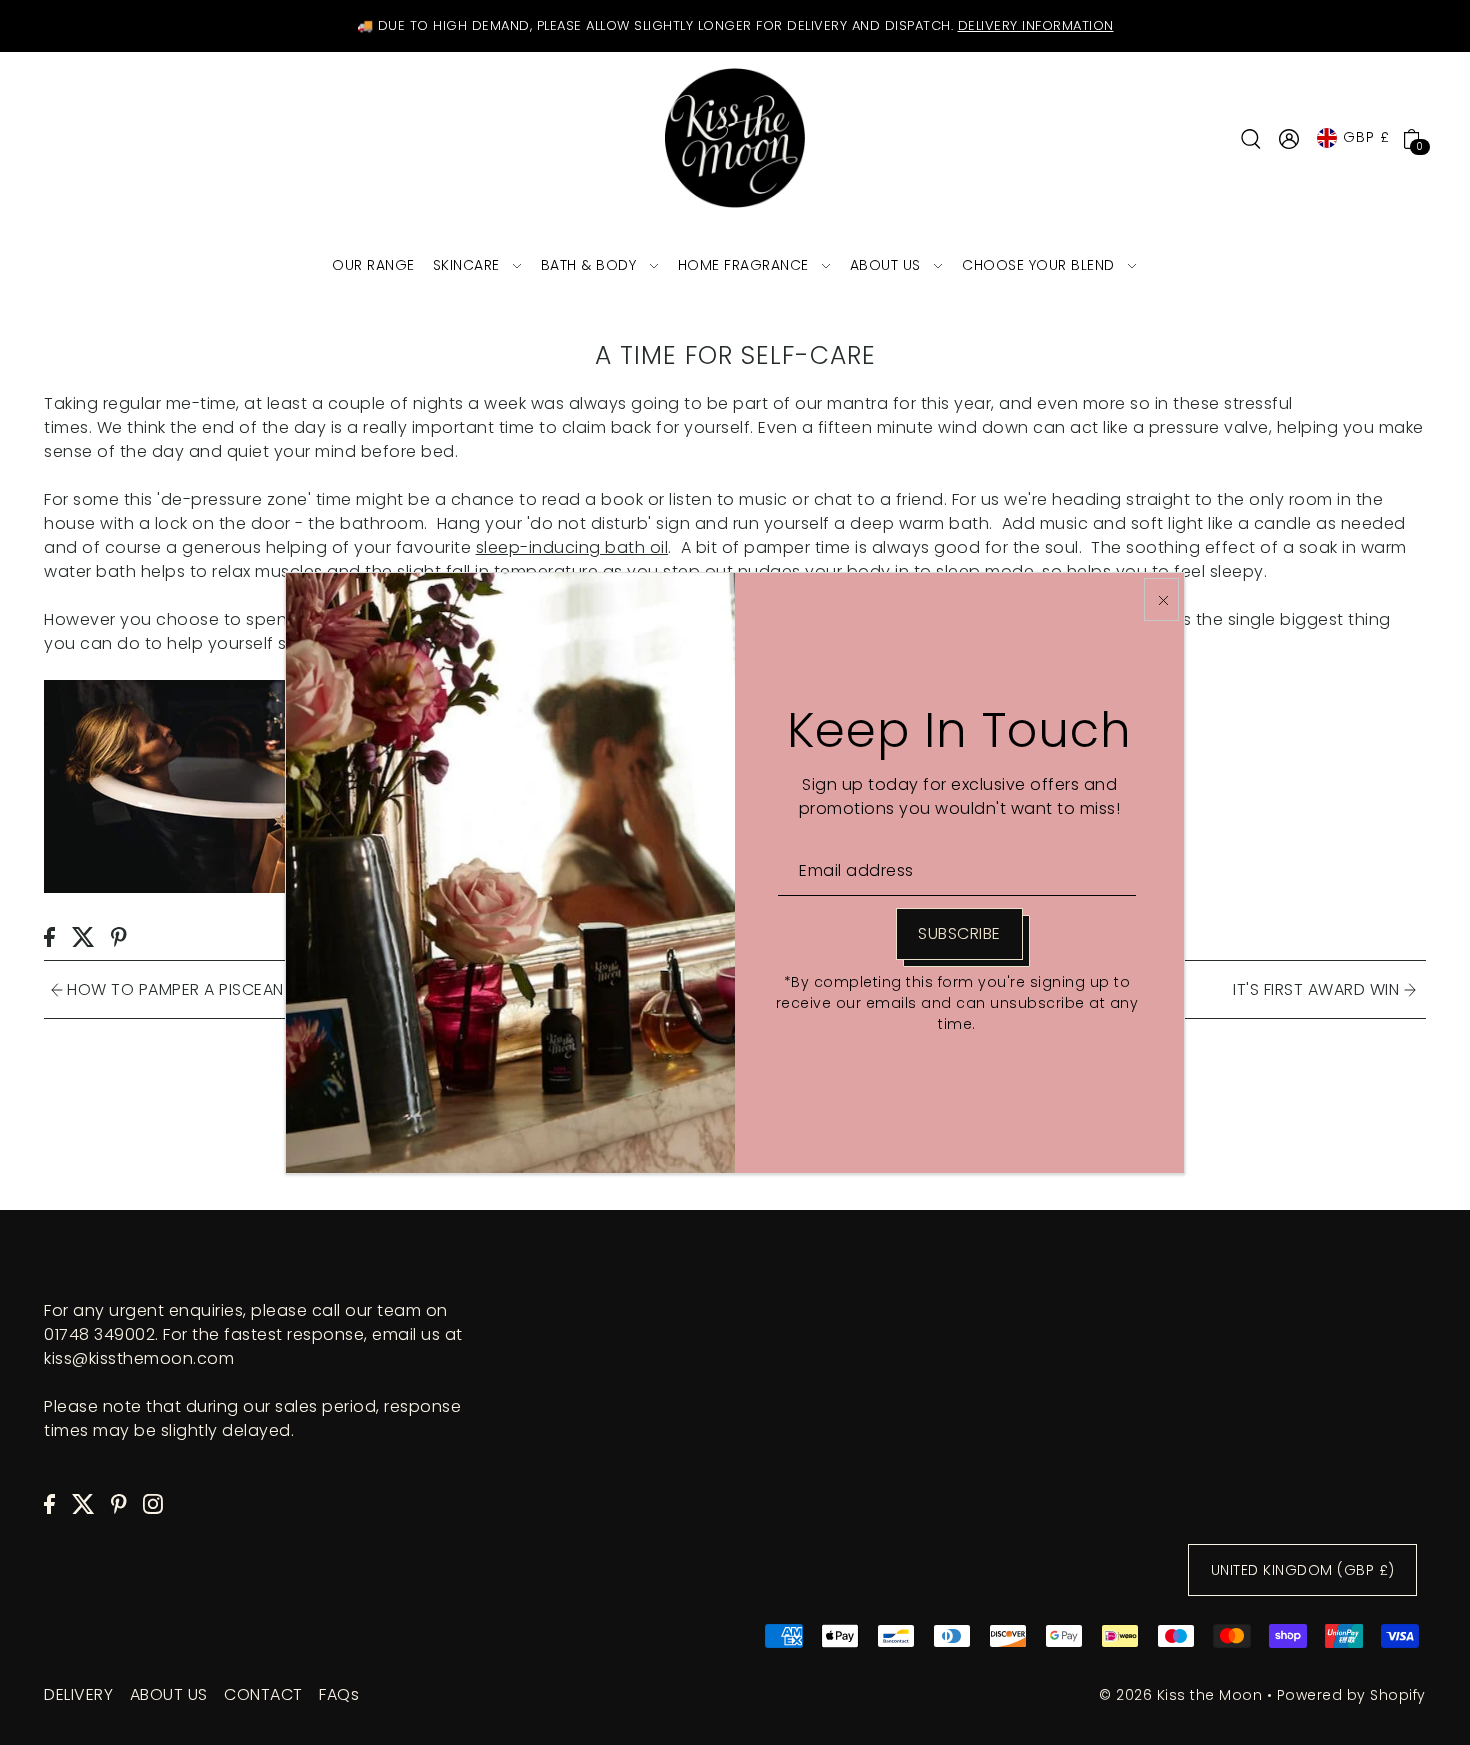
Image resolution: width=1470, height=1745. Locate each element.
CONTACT (263, 1694)
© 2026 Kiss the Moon (1180, 1695)
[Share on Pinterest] (119, 936)
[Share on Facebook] (49, 936)
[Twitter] (83, 1503)
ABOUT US (169, 1694)
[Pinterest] (119, 1503)
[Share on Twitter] (83, 936)
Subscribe (959, 933)
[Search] (1251, 138)
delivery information (1036, 25)
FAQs (339, 1694)
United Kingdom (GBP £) (1303, 1570)
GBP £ (1366, 137)
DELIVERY (78, 1694)
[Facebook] (49, 1503)
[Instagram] (153, 1503)
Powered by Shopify (1351, 1695)
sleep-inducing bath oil (572, 547)
